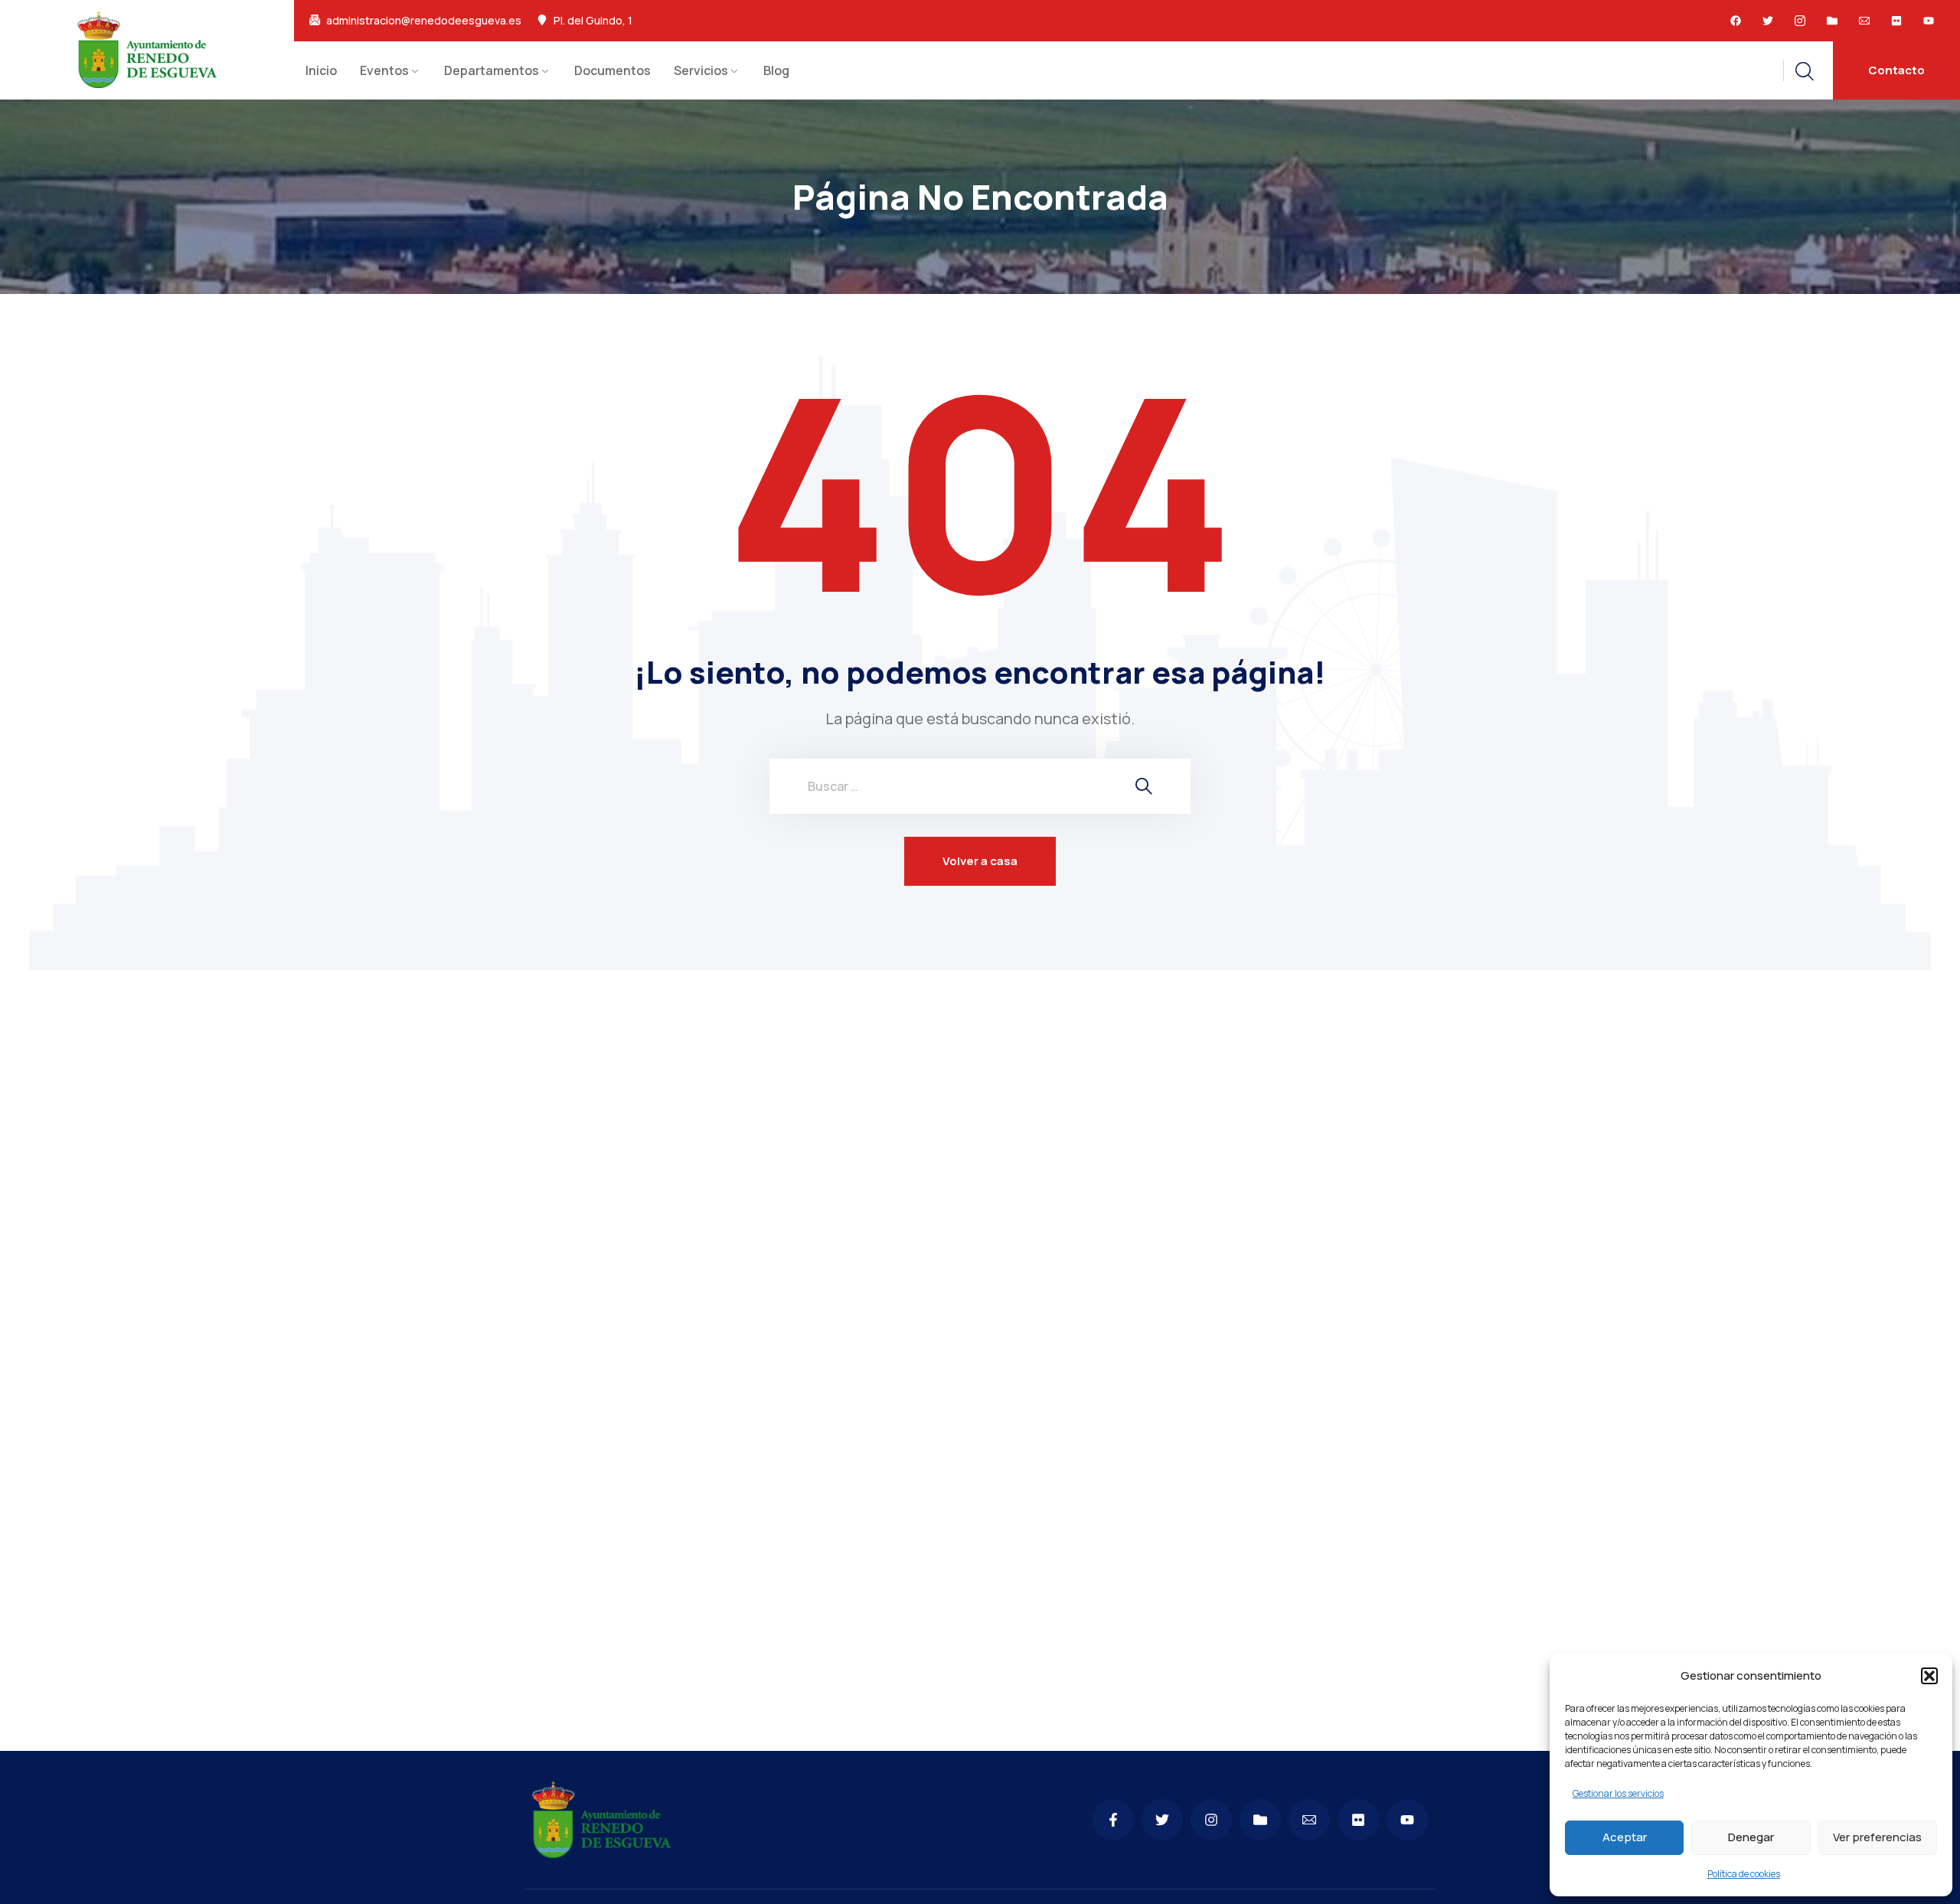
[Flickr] (1896, 21)
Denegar (1751, 1837)
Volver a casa (980, 861)
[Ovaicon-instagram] (1800, 21)
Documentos (612, 70)
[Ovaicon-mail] (1864, 21)
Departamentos (492, 70)
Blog (776, 70)
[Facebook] (1736, 21)
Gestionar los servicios (1618, 1793)
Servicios (701, 70)
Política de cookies (1744, 1874)
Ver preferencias (1877, 1837)
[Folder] (1832, 21)
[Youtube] (1929, 21)
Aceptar (1625, 1837)
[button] (1929, 1676)
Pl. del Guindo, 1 (593, 21)
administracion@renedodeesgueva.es (424, 21)
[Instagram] (1211, 1820)
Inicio (321, 70)
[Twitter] (1768, 21)
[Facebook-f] (1113, 1820)
